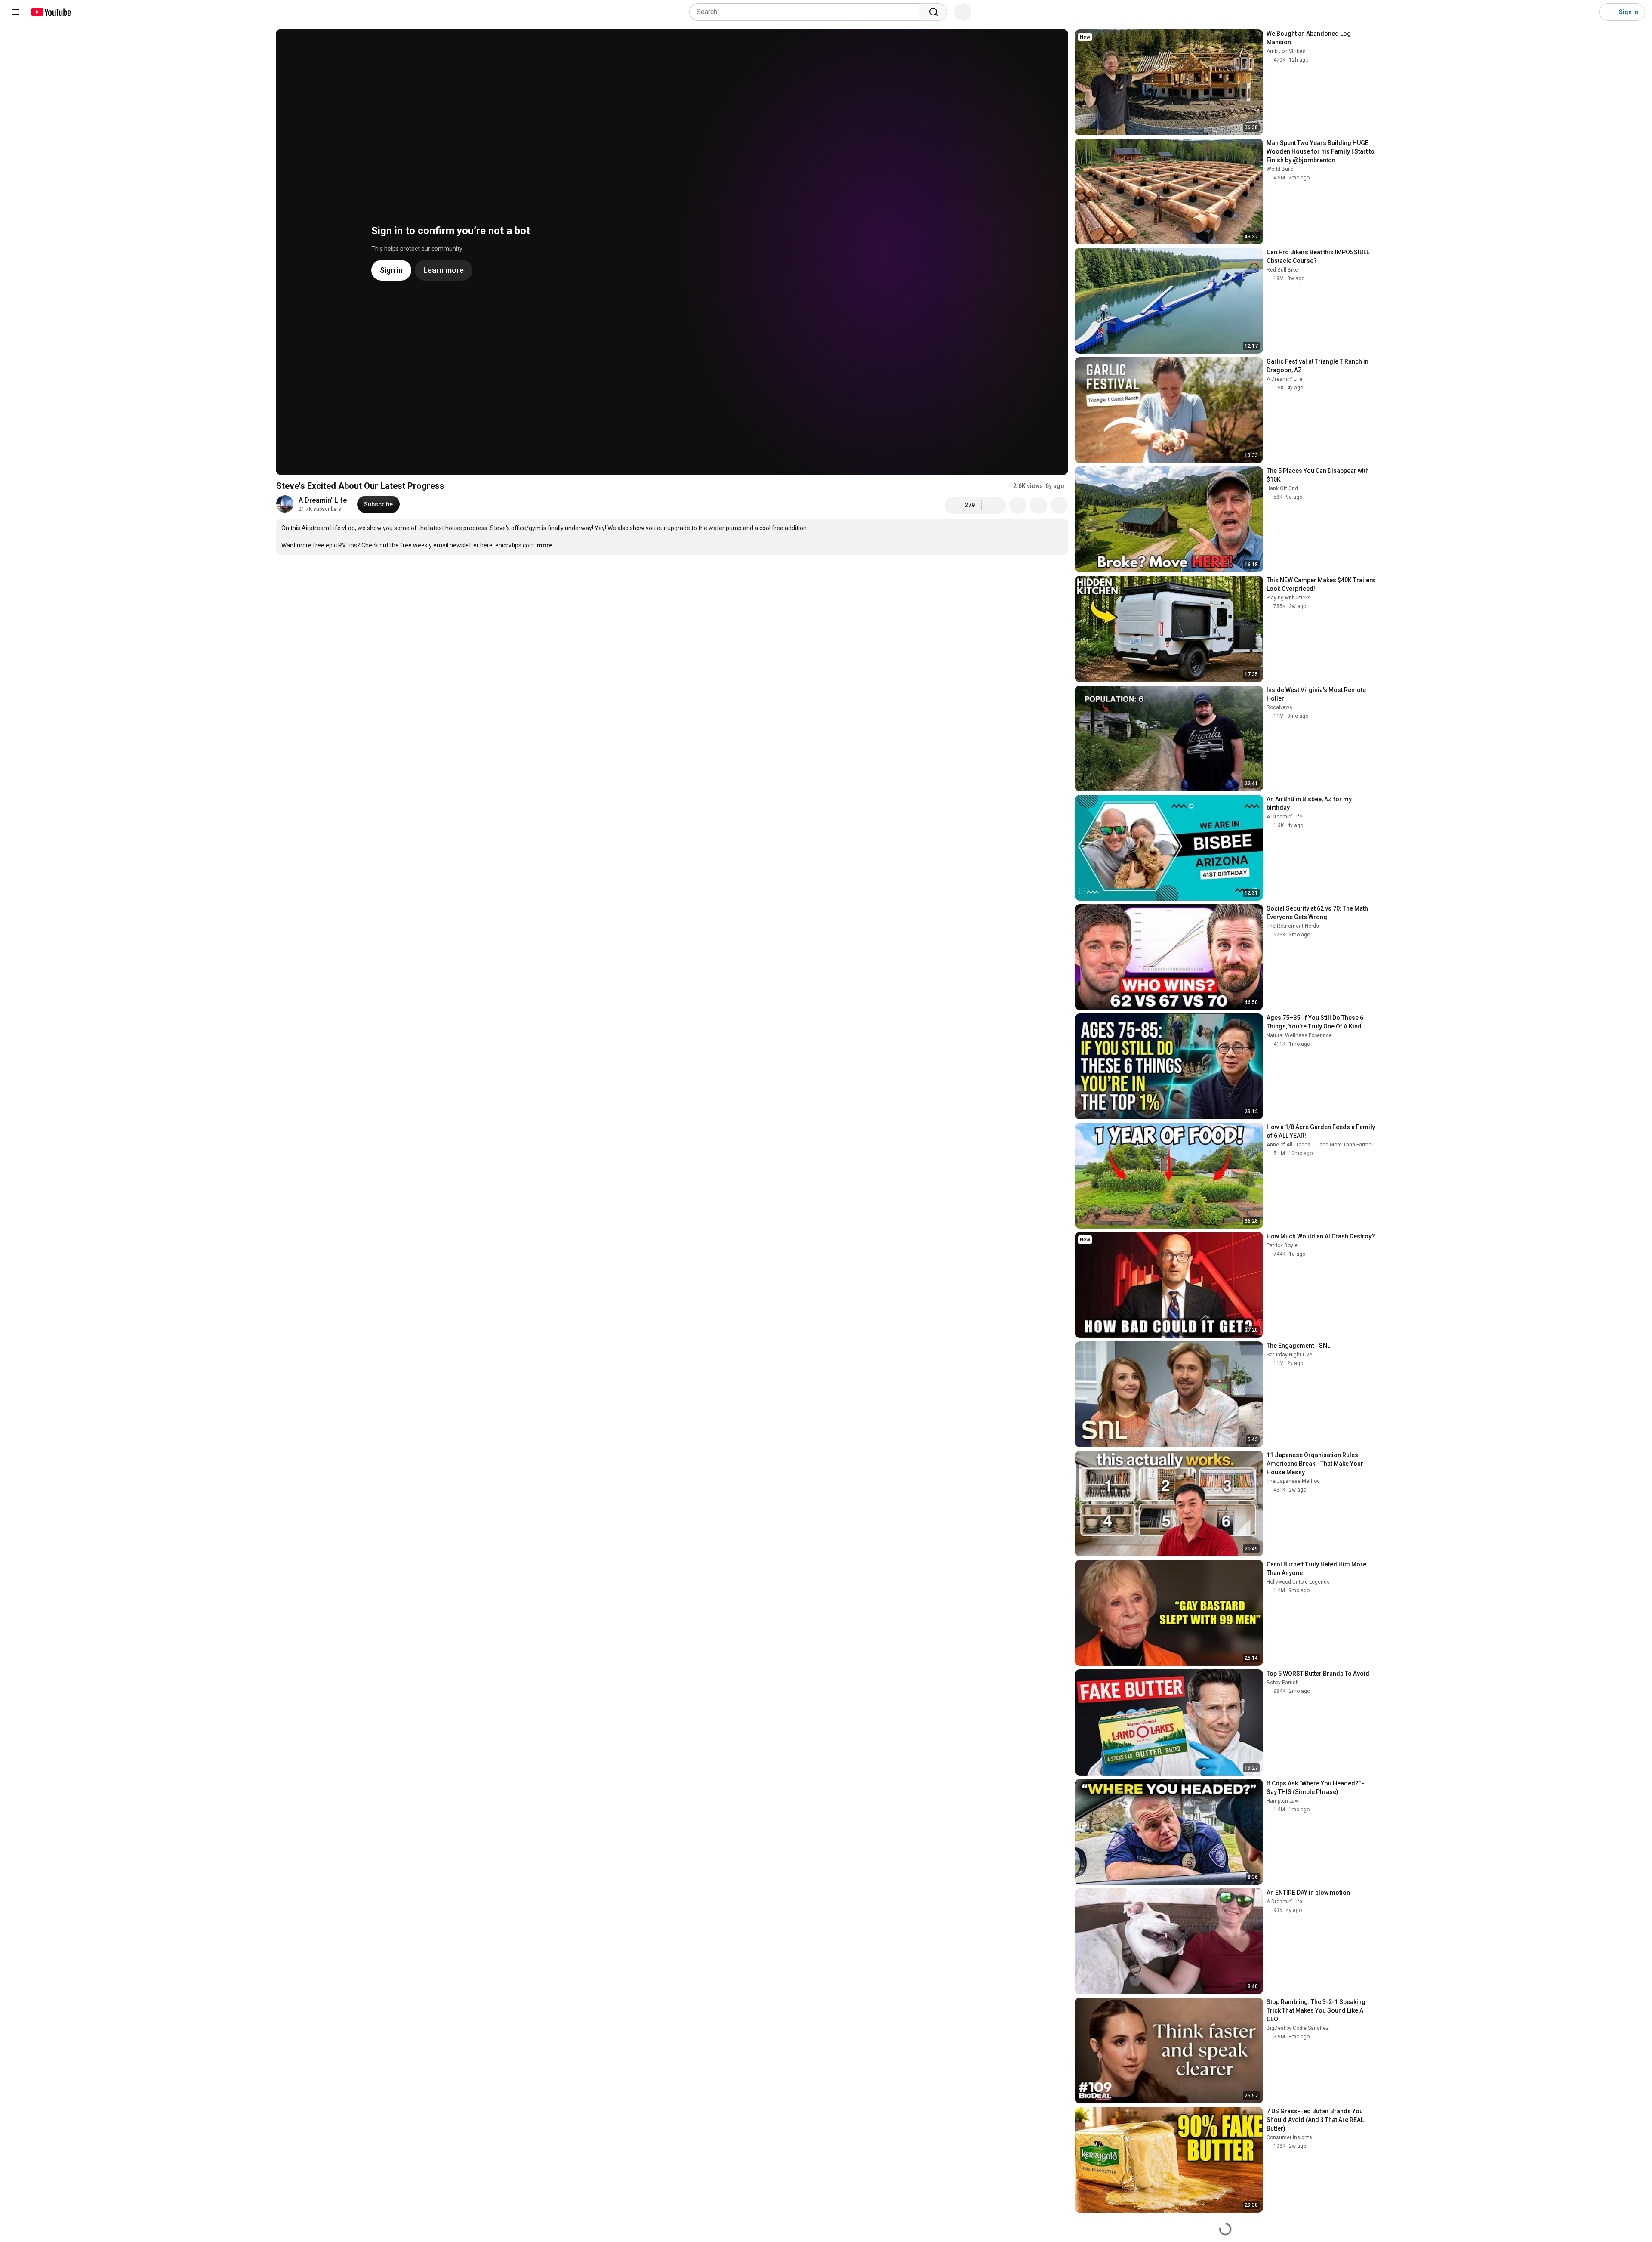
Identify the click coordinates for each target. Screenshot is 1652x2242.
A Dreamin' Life (323, 500)
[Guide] (15, 12)
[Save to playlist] (1039, 505)
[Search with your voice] (963, 12)
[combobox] (807, 12)
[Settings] (1587, 12)
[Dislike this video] (994, 505)
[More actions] (1059, 505)
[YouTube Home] (51, 12)
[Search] (934, 12)
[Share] (1018, 505)
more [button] (545, 545)
